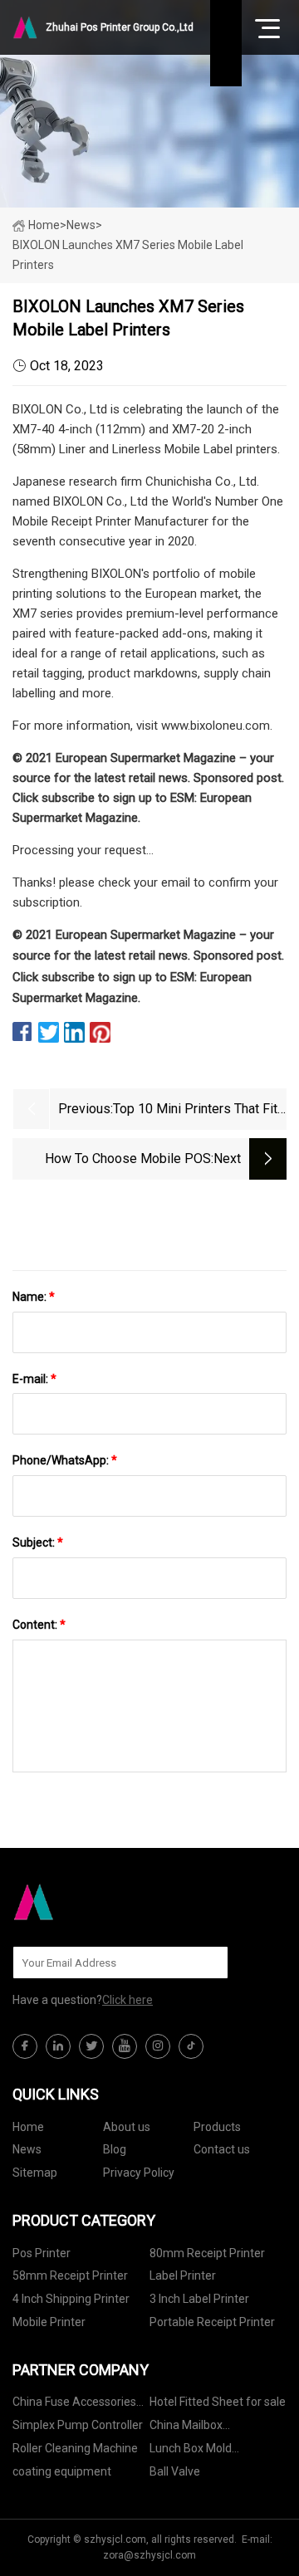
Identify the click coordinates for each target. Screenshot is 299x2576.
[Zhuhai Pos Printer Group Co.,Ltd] (96, 1902)
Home (44, 225)
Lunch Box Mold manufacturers (191, 2451)
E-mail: (34, 1379)
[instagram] (158, 2046)
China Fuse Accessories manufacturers (74, 2405)
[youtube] (125, 2046)
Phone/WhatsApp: (65, 1460)
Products (217, 2127)
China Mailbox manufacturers (189, 2428)
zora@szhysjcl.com (149, 2555)
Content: (39, 1625)
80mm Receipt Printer (207, 2253)
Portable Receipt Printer (212, 2322)
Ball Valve (175, 2471)
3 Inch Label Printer (199, 2299)
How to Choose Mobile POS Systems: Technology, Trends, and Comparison (112, 1160)
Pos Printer (42, 2253)
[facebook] (25, 2046)
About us (127, 2127)
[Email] (207, 1963)
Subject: (38, 1542)
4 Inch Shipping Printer (71, 2299)
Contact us (222, 2149)
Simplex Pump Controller (78, 2425)
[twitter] (91, 2046)
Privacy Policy (139, 2173)
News (27, 2149)
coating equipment (62, 2471)
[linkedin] (58, 2046)
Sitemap (35, 2173)
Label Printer (183, 2275)
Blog (115, 2149)
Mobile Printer (49, 2322)
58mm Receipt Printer (70, 2275)
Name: (34, 1297)
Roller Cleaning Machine (75, 2448)
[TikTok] (191, 2046)
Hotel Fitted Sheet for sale (218, 2402)
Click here (127, 2000)
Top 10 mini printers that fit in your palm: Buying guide (195, 1110)
